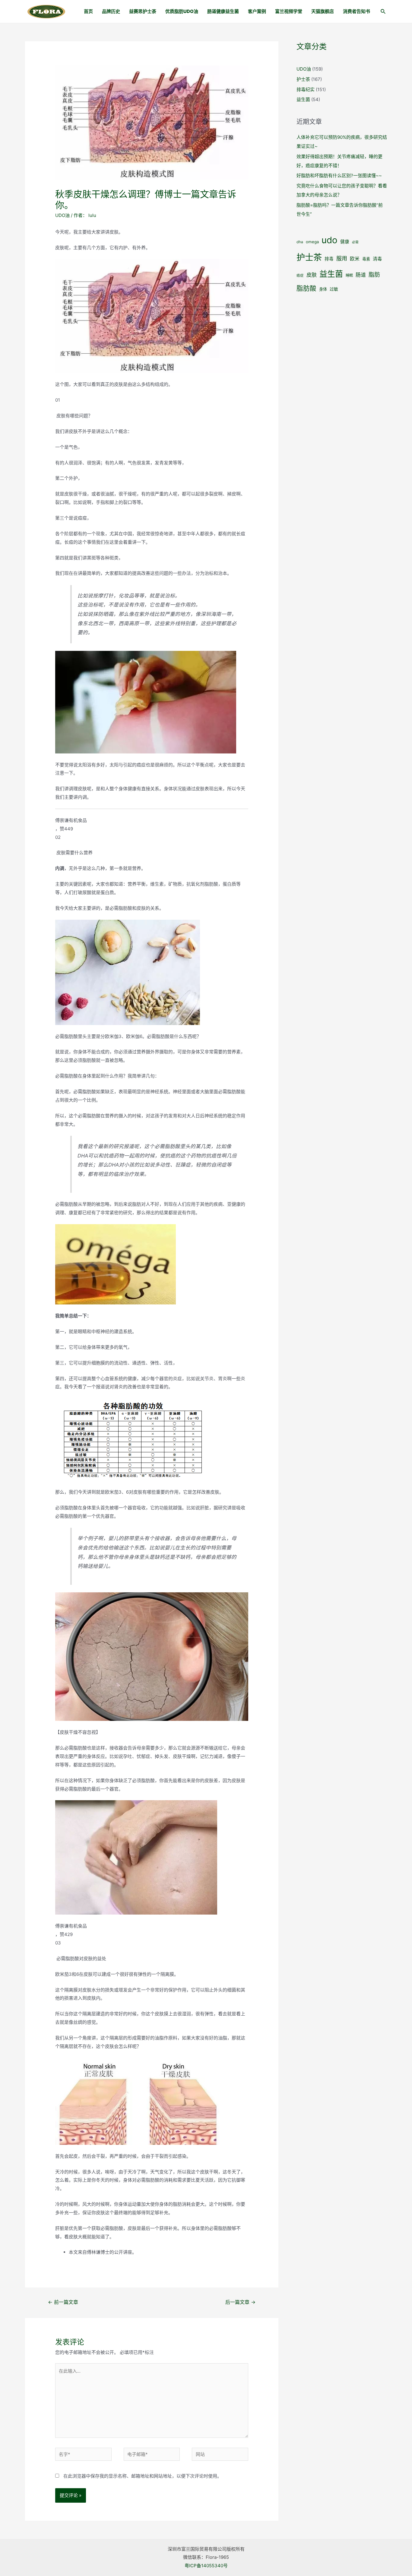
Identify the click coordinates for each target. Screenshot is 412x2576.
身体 (323, 289)
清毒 (377, 259)
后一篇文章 (240, 2302)
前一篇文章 (63, 2302)
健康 (345, 242)
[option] (152, 825)
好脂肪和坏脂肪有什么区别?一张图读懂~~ (339, 175)
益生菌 (303, 99)
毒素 (366, 259)
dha (300, 242)
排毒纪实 (306, 89)
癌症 (300, 275)
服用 (342, 258)
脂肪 (374, 275)
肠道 (361, 275)
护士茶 (303, 79)
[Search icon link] (383, 12)
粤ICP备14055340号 (206, 2566)
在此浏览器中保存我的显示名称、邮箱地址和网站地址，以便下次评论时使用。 (143, 2476)
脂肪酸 (306, 288)
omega (312, 242)
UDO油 (62, 215)
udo (330, 240)
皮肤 (312, 275)
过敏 (334, 289)
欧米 (355, 259)
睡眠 (349, 275)
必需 (355, 242)
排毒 (329, 259)
